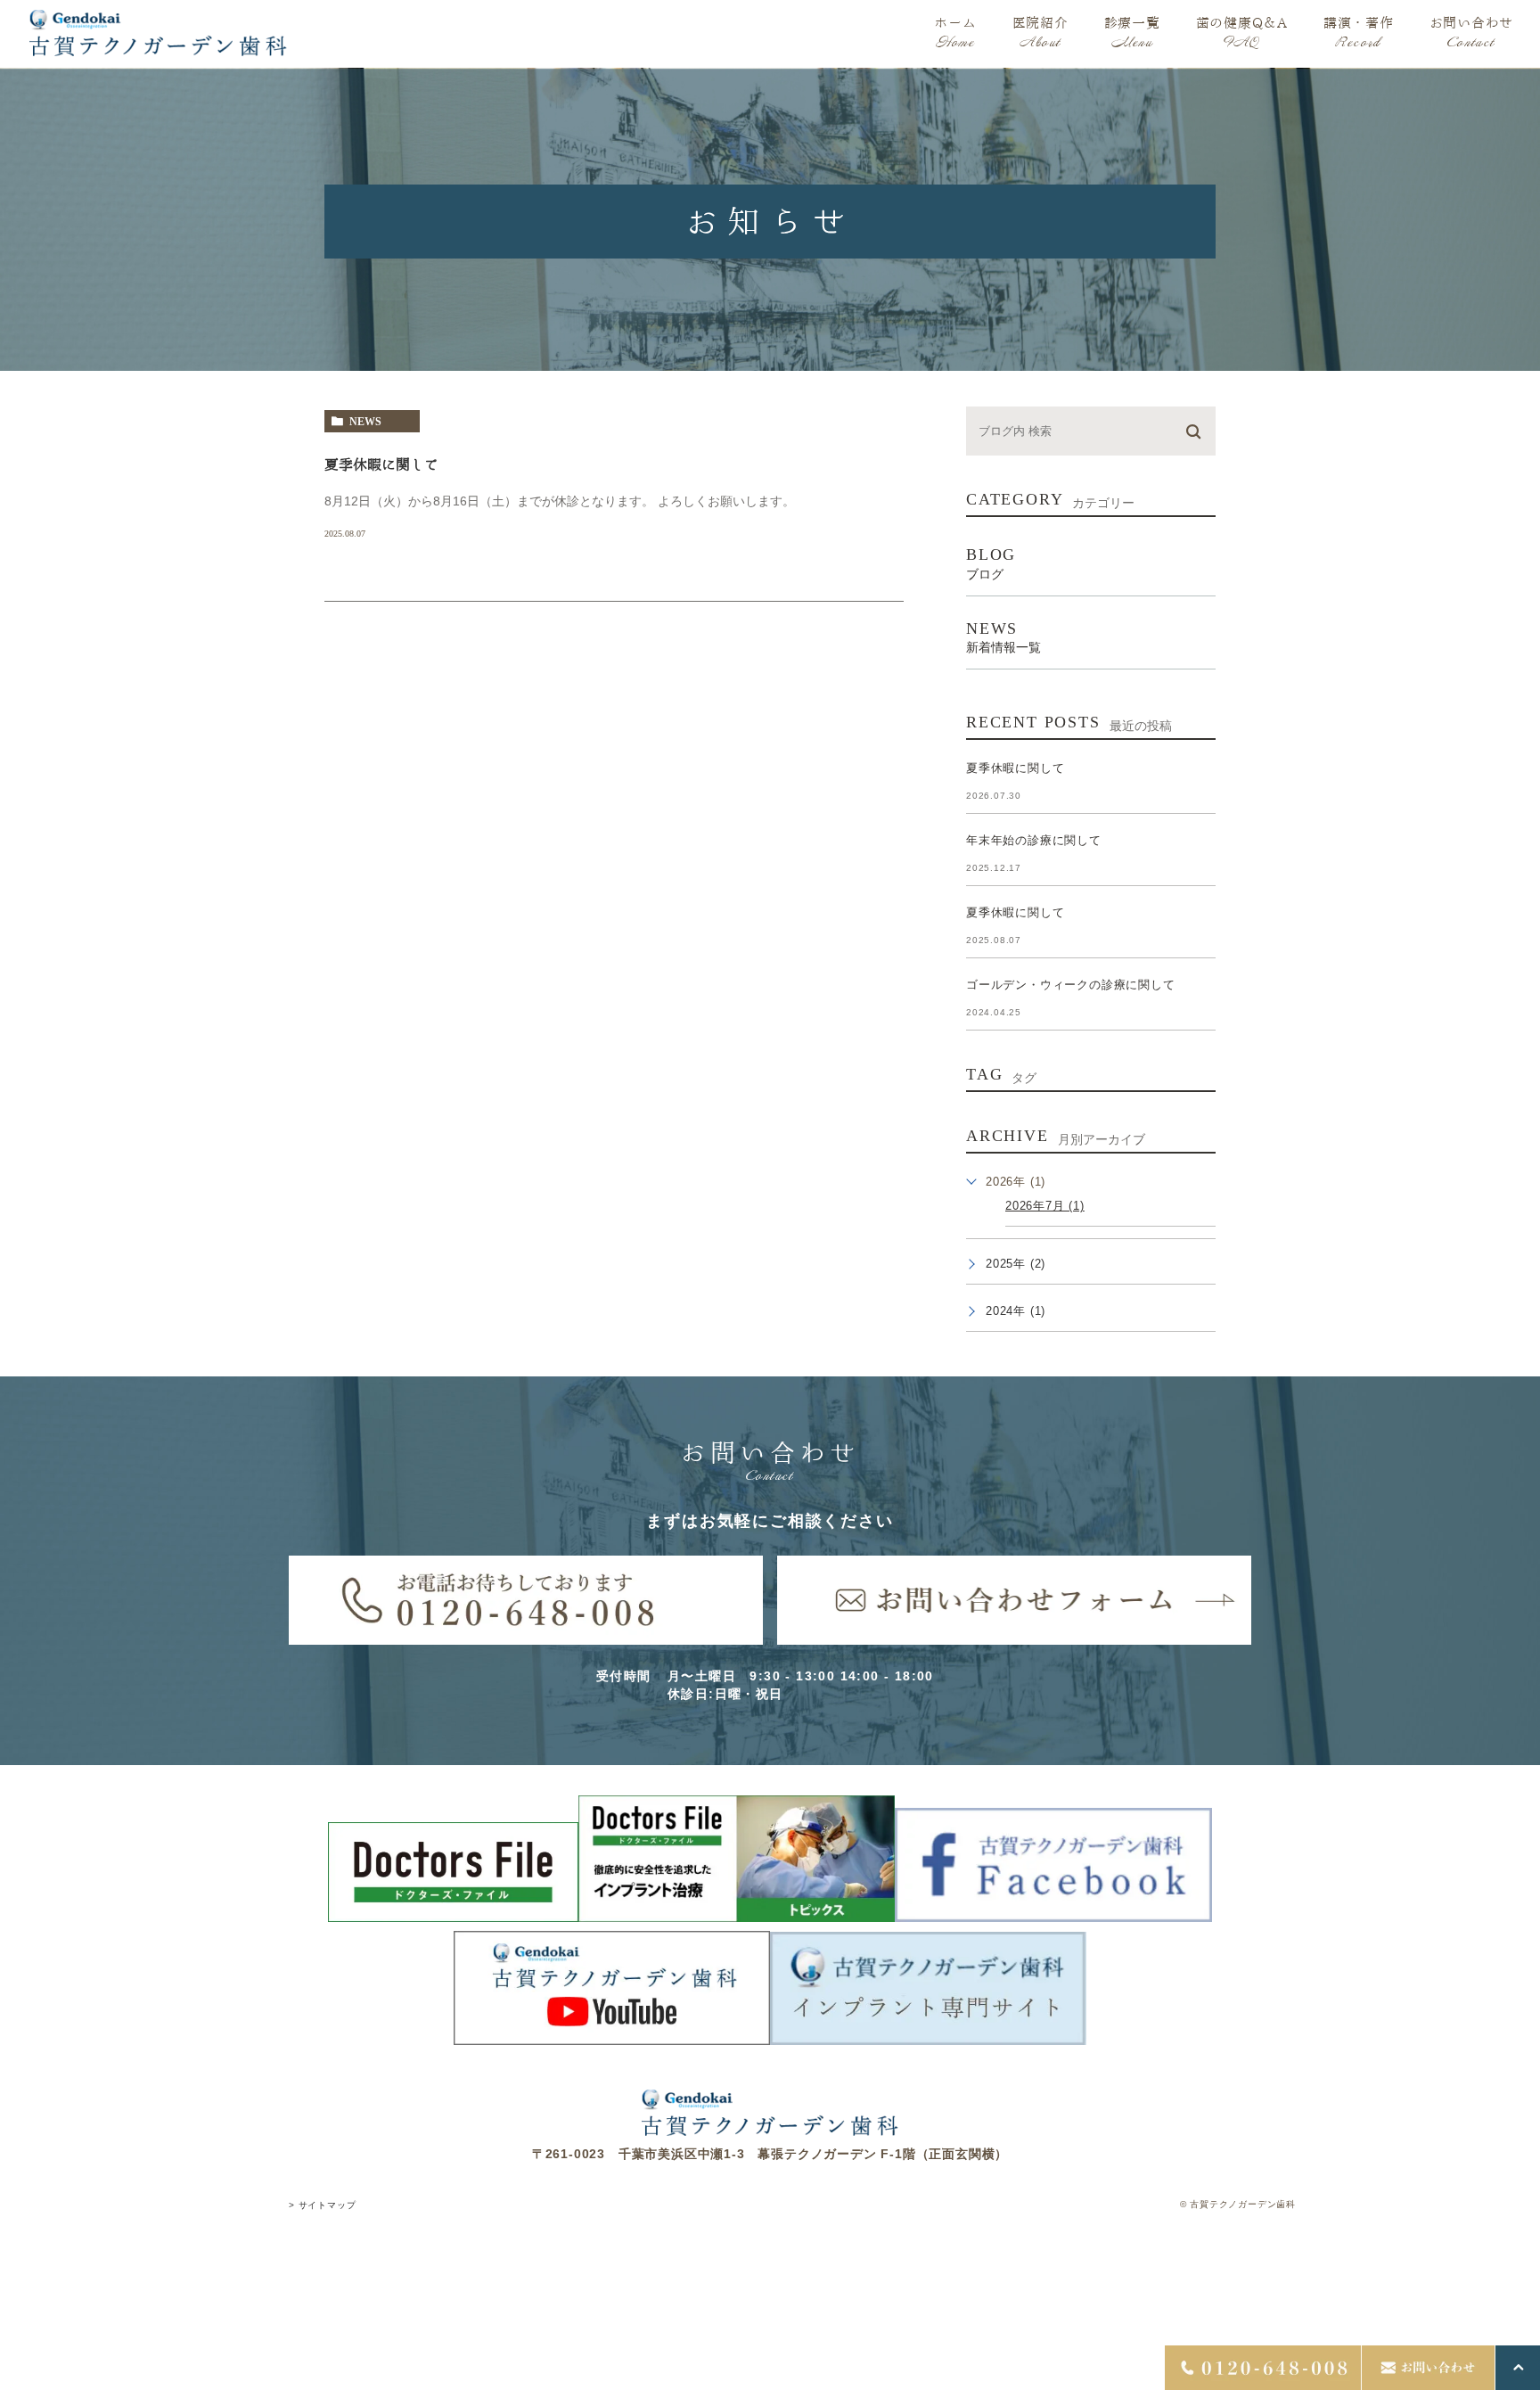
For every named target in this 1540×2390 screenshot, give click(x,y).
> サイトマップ (322, 2206)
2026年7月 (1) (1045, 1206)
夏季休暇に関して (381, 464)
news (365, 422)
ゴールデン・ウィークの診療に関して (1071, 985)
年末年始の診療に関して (1034, 840)
